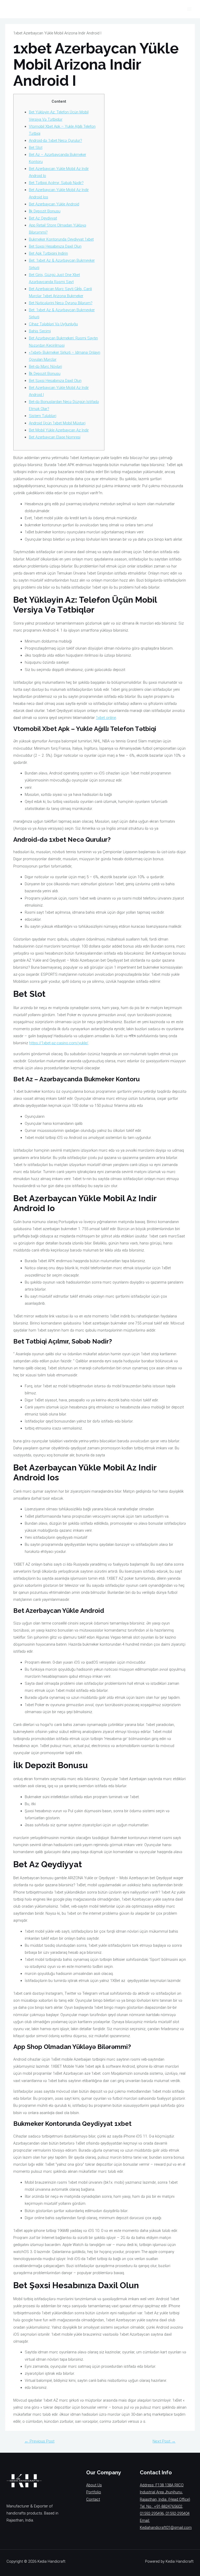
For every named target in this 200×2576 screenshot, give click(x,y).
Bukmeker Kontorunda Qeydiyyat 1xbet (61, 239)
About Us (94, 2485)
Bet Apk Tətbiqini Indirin (48, 253)
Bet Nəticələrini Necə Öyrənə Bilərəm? (61, 303)
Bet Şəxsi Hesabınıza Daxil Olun (55, 246)
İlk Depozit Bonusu (45, 211)
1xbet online (106, 718)
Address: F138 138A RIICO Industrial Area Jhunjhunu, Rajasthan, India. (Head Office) (165, 2492)
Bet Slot (36, 148)
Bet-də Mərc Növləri (45, 367)
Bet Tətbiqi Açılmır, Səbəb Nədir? (56, 183)
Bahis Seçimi (40, 331)
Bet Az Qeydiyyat (43, 218)
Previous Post (39, 2441)
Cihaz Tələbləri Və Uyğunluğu (53, 324)
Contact (93, 2499)
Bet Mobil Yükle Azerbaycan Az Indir (59, 430)
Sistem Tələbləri (43, 416)
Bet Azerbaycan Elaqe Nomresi (55, 437)
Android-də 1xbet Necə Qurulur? (55, 141)
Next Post (164, 2441)
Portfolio (94, 2492)
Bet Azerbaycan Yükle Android (54, 204)
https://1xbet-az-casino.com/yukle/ (59, 1043)
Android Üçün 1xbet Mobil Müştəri (57, 423)
